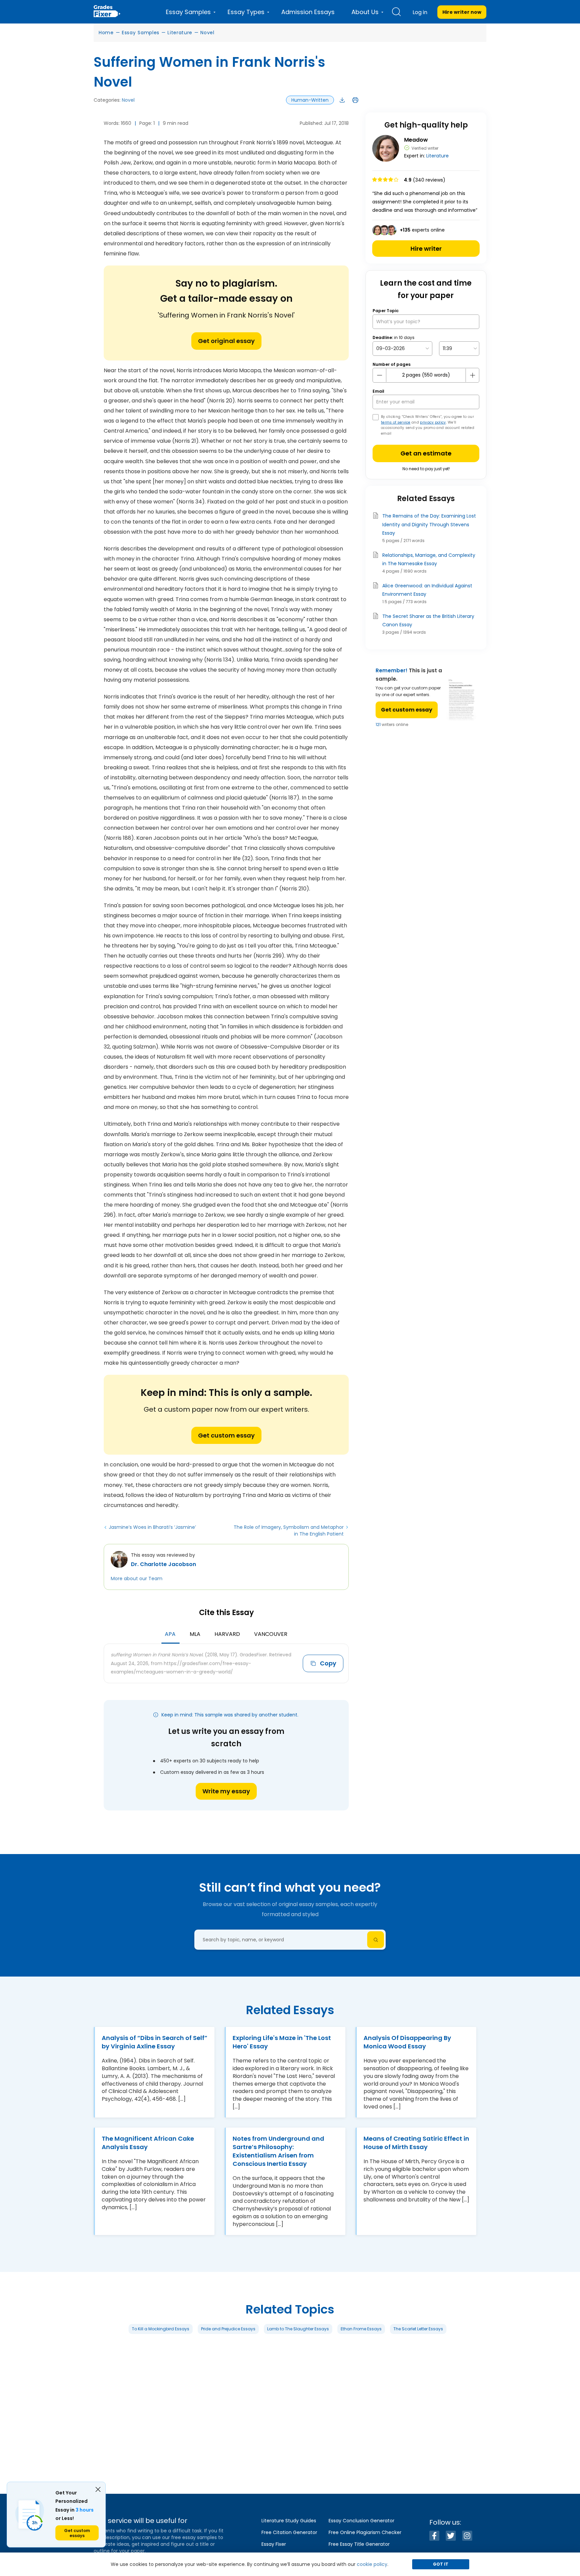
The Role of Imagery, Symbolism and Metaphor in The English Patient (289, 1530)
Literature (180, 33)
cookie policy (372, 2564)
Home (106, 33)
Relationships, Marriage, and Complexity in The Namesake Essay (429, 559)
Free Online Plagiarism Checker (365, 2532)
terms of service (396, 422)
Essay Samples (141, 33)
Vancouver (271, 1634)
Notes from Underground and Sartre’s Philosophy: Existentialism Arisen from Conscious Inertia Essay (278, 2151)
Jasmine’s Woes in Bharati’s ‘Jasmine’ (152, 1527)
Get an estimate (426, 453)
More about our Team (137, 1578)
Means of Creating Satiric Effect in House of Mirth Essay (416, 2143)
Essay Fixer (274, 2544)
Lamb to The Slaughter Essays (298, 2329)
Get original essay (226, 341)
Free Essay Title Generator (359, 2544)
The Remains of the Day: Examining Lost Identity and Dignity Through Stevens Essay (429, 524)
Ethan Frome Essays (361, 2329)
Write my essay (226, 1791)
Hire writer (426, 249)
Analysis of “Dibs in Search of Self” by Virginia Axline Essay (155, 2042)
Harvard (227, 1634)
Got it (441, 2564)
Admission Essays (308, 12)
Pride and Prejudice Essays (228, 2329)
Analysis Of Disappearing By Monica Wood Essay (407, 2042)
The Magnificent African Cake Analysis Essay (148, 2143)
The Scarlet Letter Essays (418, 2329)
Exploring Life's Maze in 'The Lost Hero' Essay (282, 2042)
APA (170, 1634)
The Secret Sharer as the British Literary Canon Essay (428, 620)
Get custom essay (226, 1435)
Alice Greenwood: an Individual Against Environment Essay (427, 590)
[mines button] (380, 375)
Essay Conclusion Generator (361, 2521)
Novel (207, 33)
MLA (195, 1634)
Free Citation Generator (289, 2532)
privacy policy (433, 422)
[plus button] (472, 375)
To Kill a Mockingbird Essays (161, 2329)
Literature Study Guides (289, 2521)
